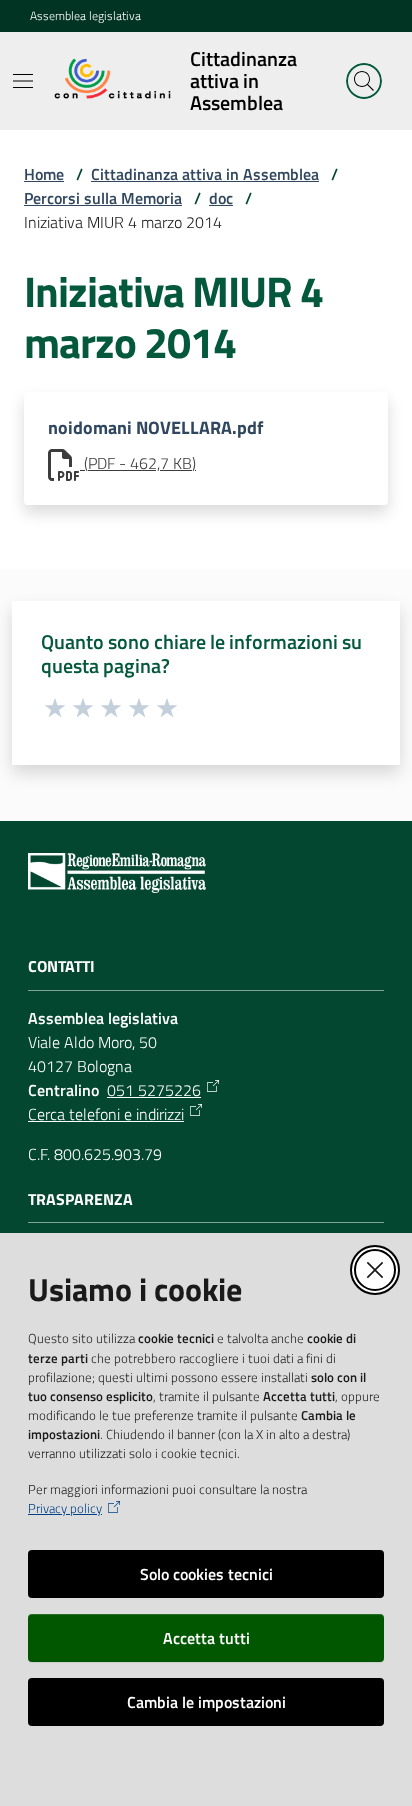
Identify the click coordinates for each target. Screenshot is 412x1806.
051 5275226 (154, 1090)
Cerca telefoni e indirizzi (106, 1114)
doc (221, 198)
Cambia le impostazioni (206, 1702)
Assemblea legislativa (85, 16)
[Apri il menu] (23, 81)
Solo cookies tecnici (206, 1574)
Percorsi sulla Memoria (103, 198)
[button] (364, 81)
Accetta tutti (206, 1638)
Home (44, 174)
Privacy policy (65, 1508)
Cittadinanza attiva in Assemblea (205, 174)
